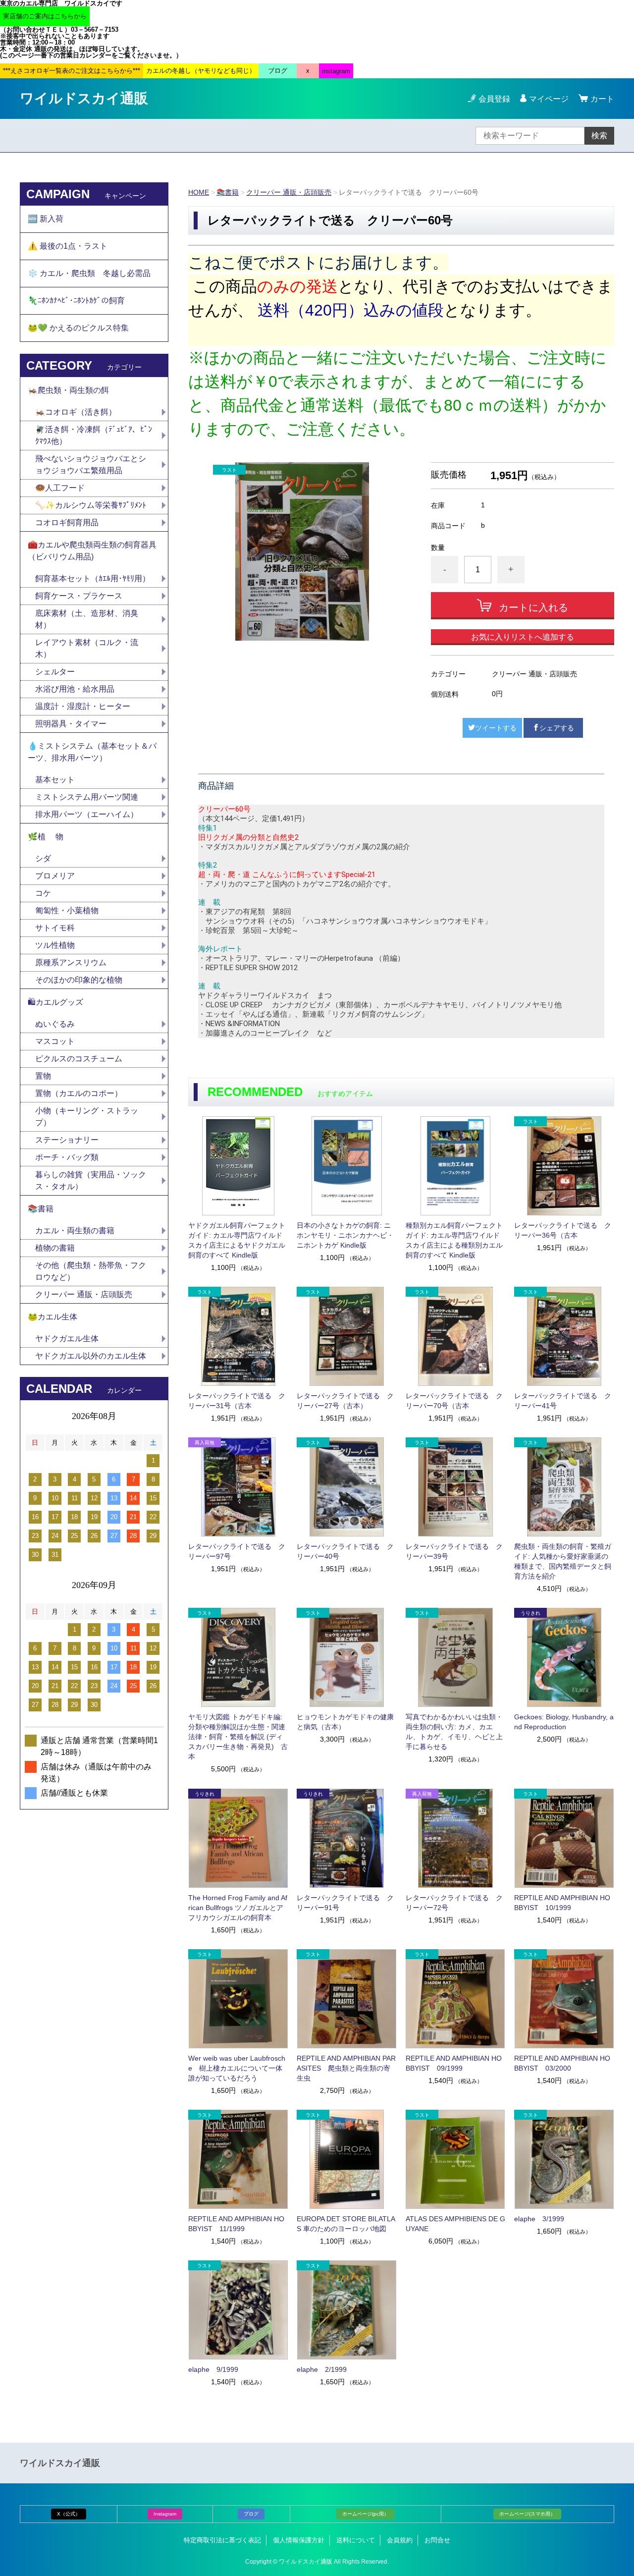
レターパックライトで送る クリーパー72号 (454, 1903)
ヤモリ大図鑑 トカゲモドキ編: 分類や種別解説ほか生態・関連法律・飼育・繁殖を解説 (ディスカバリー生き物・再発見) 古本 (238, 1737)
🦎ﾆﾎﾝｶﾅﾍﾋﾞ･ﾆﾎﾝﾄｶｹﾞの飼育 (76, 301)
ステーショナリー (67, 1140)
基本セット (59, 780)
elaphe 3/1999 (539, 2219)
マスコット (55, 1041)
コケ (47, 893)
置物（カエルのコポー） (79, 1093)
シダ (47, 858)
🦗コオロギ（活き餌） (76, 412)
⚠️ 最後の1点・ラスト (68, 246)
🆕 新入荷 (46, 219)
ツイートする (496, 728)
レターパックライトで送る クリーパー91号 (345, 1903)
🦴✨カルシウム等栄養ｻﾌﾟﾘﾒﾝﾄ (91, 505)
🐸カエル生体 (53, 1317)
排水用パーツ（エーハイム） (87, 814)
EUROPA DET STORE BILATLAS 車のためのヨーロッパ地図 (346, 2224)
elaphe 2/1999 (322, 2369)
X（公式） (69, 2514)
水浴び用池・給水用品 (79, 689)
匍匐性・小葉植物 (67, 910)
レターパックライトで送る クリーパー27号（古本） (345, 1401)
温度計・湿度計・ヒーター (83, 706)
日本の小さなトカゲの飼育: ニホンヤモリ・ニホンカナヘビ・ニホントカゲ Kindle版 (345, 1235)
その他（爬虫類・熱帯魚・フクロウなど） (91, 1271)
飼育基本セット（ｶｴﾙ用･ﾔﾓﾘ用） (93, 578)
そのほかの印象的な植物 (79, 980)
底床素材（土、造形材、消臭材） (87, 619)
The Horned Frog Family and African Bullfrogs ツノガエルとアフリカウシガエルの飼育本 (238, 1908)
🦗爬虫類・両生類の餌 (68, 390)
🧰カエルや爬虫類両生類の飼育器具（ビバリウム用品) (92, 551)
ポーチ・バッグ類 (67, 1157)
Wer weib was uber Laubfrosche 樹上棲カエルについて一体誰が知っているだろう (237, 2068)
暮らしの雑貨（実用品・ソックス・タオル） (91, 1180)
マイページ (549, 99)
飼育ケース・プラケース (79, 596)
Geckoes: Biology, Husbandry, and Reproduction (564, 1722)
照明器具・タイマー (71, 724)
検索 (599, 136)
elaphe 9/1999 (213, 2369)
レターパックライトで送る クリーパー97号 (237, 1551)
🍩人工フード (60, 488)
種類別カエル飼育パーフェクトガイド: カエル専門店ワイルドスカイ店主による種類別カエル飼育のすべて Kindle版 (454, 1240)
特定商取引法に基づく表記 (222, 2540)
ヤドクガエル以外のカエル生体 (91, 1356)
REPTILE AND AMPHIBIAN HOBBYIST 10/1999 (562, 1903)
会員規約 (400, 2540)
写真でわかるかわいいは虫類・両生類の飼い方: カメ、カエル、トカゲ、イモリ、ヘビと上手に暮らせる (454, 1732)
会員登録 (494, 99)
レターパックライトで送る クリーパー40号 (345, 1551)
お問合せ (437, 2540)
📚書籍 (228, 192)
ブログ (251, 2514)
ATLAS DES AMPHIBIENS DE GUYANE (455, 2224)
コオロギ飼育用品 (67, 522)
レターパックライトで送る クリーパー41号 (563, 1401)
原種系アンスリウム (71, 962)
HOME (199, 192)
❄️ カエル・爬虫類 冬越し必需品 (89, 273)
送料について (356, 2540)
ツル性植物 (55, 945)
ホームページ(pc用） (366, 2514)
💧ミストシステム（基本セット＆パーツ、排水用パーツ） (92, 752)
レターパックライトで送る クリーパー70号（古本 (454, 1401)
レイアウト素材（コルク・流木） (87, 648)
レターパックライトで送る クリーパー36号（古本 (563, 1230)
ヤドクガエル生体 (67, 1339)
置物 (43, 1076)
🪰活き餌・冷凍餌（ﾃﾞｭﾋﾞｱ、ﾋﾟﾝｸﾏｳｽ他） (94, 435)
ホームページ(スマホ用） (527, 2514)
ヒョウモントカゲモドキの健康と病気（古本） (345, 1722)
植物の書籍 (59, 1248)
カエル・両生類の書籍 (75, 1231)
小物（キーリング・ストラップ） (87, 1117)
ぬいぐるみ (55, 1024)
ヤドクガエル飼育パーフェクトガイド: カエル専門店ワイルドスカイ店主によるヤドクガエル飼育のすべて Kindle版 (237, 1240)
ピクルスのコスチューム (79, 1059)
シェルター (59, 672)
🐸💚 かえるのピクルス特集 (78, 328)
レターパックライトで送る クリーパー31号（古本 (237, 1401)
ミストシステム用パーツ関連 (91, 797)
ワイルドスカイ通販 (84, 98)
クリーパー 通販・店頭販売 (289, 192)
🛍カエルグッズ (55, 1002)
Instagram (165, 2514)
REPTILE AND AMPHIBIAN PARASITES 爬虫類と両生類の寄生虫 (346, 2068)
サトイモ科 (55, 928)
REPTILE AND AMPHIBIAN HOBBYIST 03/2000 (562, 2063)
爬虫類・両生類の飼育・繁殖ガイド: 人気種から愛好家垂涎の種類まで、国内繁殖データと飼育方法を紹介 (563, 1561)
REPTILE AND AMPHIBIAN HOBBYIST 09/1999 (454, 2063)
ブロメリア (59, 876)
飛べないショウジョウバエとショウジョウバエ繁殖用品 (91, 465)
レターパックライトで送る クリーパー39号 (454, 1551)
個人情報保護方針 (299, 2540)
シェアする (557, 728)
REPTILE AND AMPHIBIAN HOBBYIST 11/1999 (236, 2224)
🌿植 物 (46, 837)
